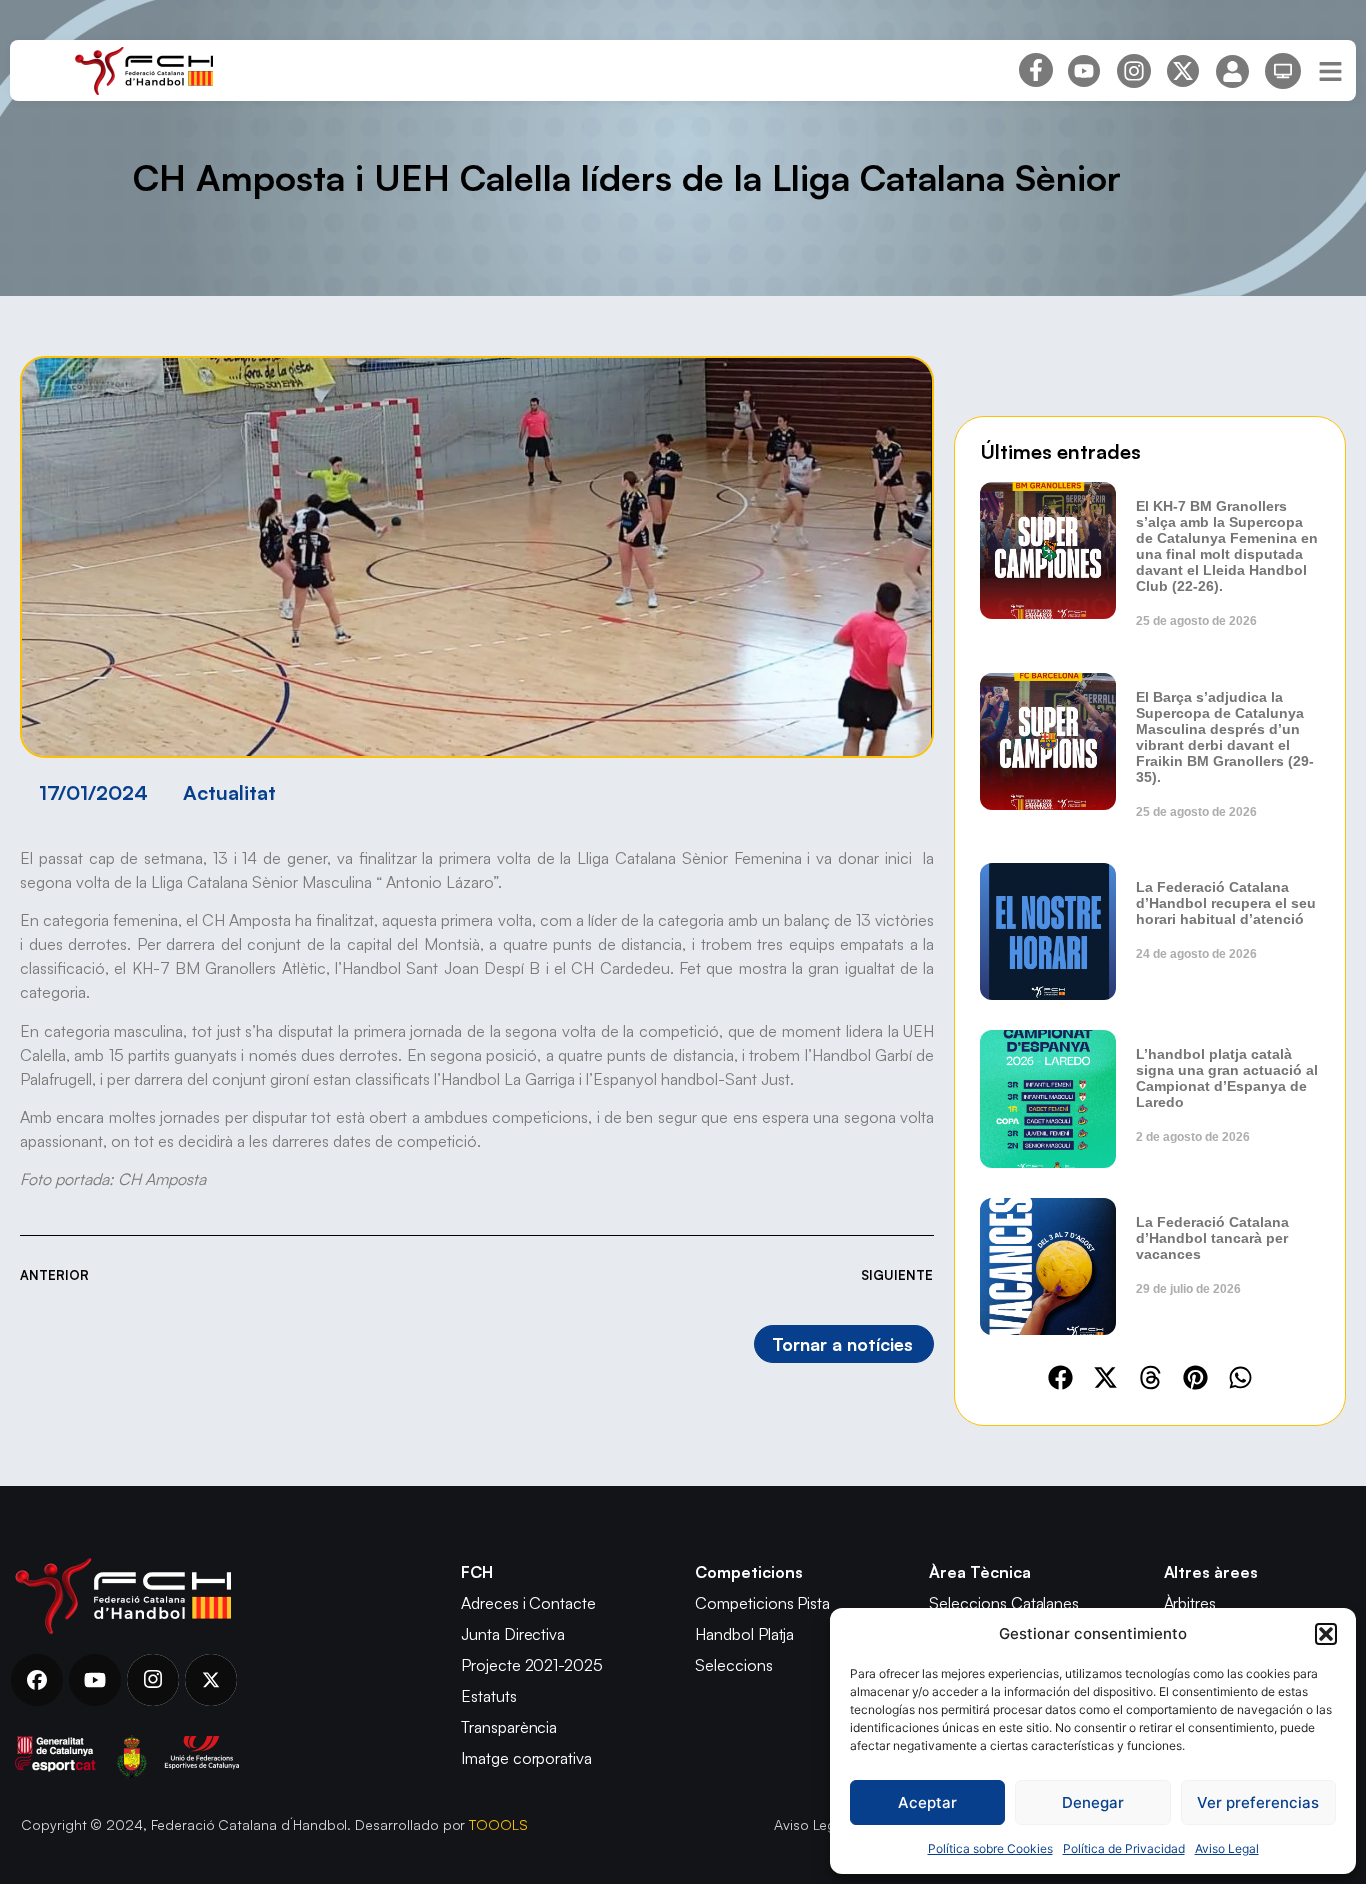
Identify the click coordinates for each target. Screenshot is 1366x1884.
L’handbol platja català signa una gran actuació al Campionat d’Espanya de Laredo (1227, 1078)
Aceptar (927, 1802)
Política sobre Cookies (990, 1848)
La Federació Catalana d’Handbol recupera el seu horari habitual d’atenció (1226, 903)
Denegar (1093, 1802)
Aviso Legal (1227, 1848)
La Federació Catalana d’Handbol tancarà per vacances (1212, 1238)
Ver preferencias (1258, 1802)
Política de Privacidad (1124, 1848)
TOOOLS (498, 1824)
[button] (1326, 1634)
